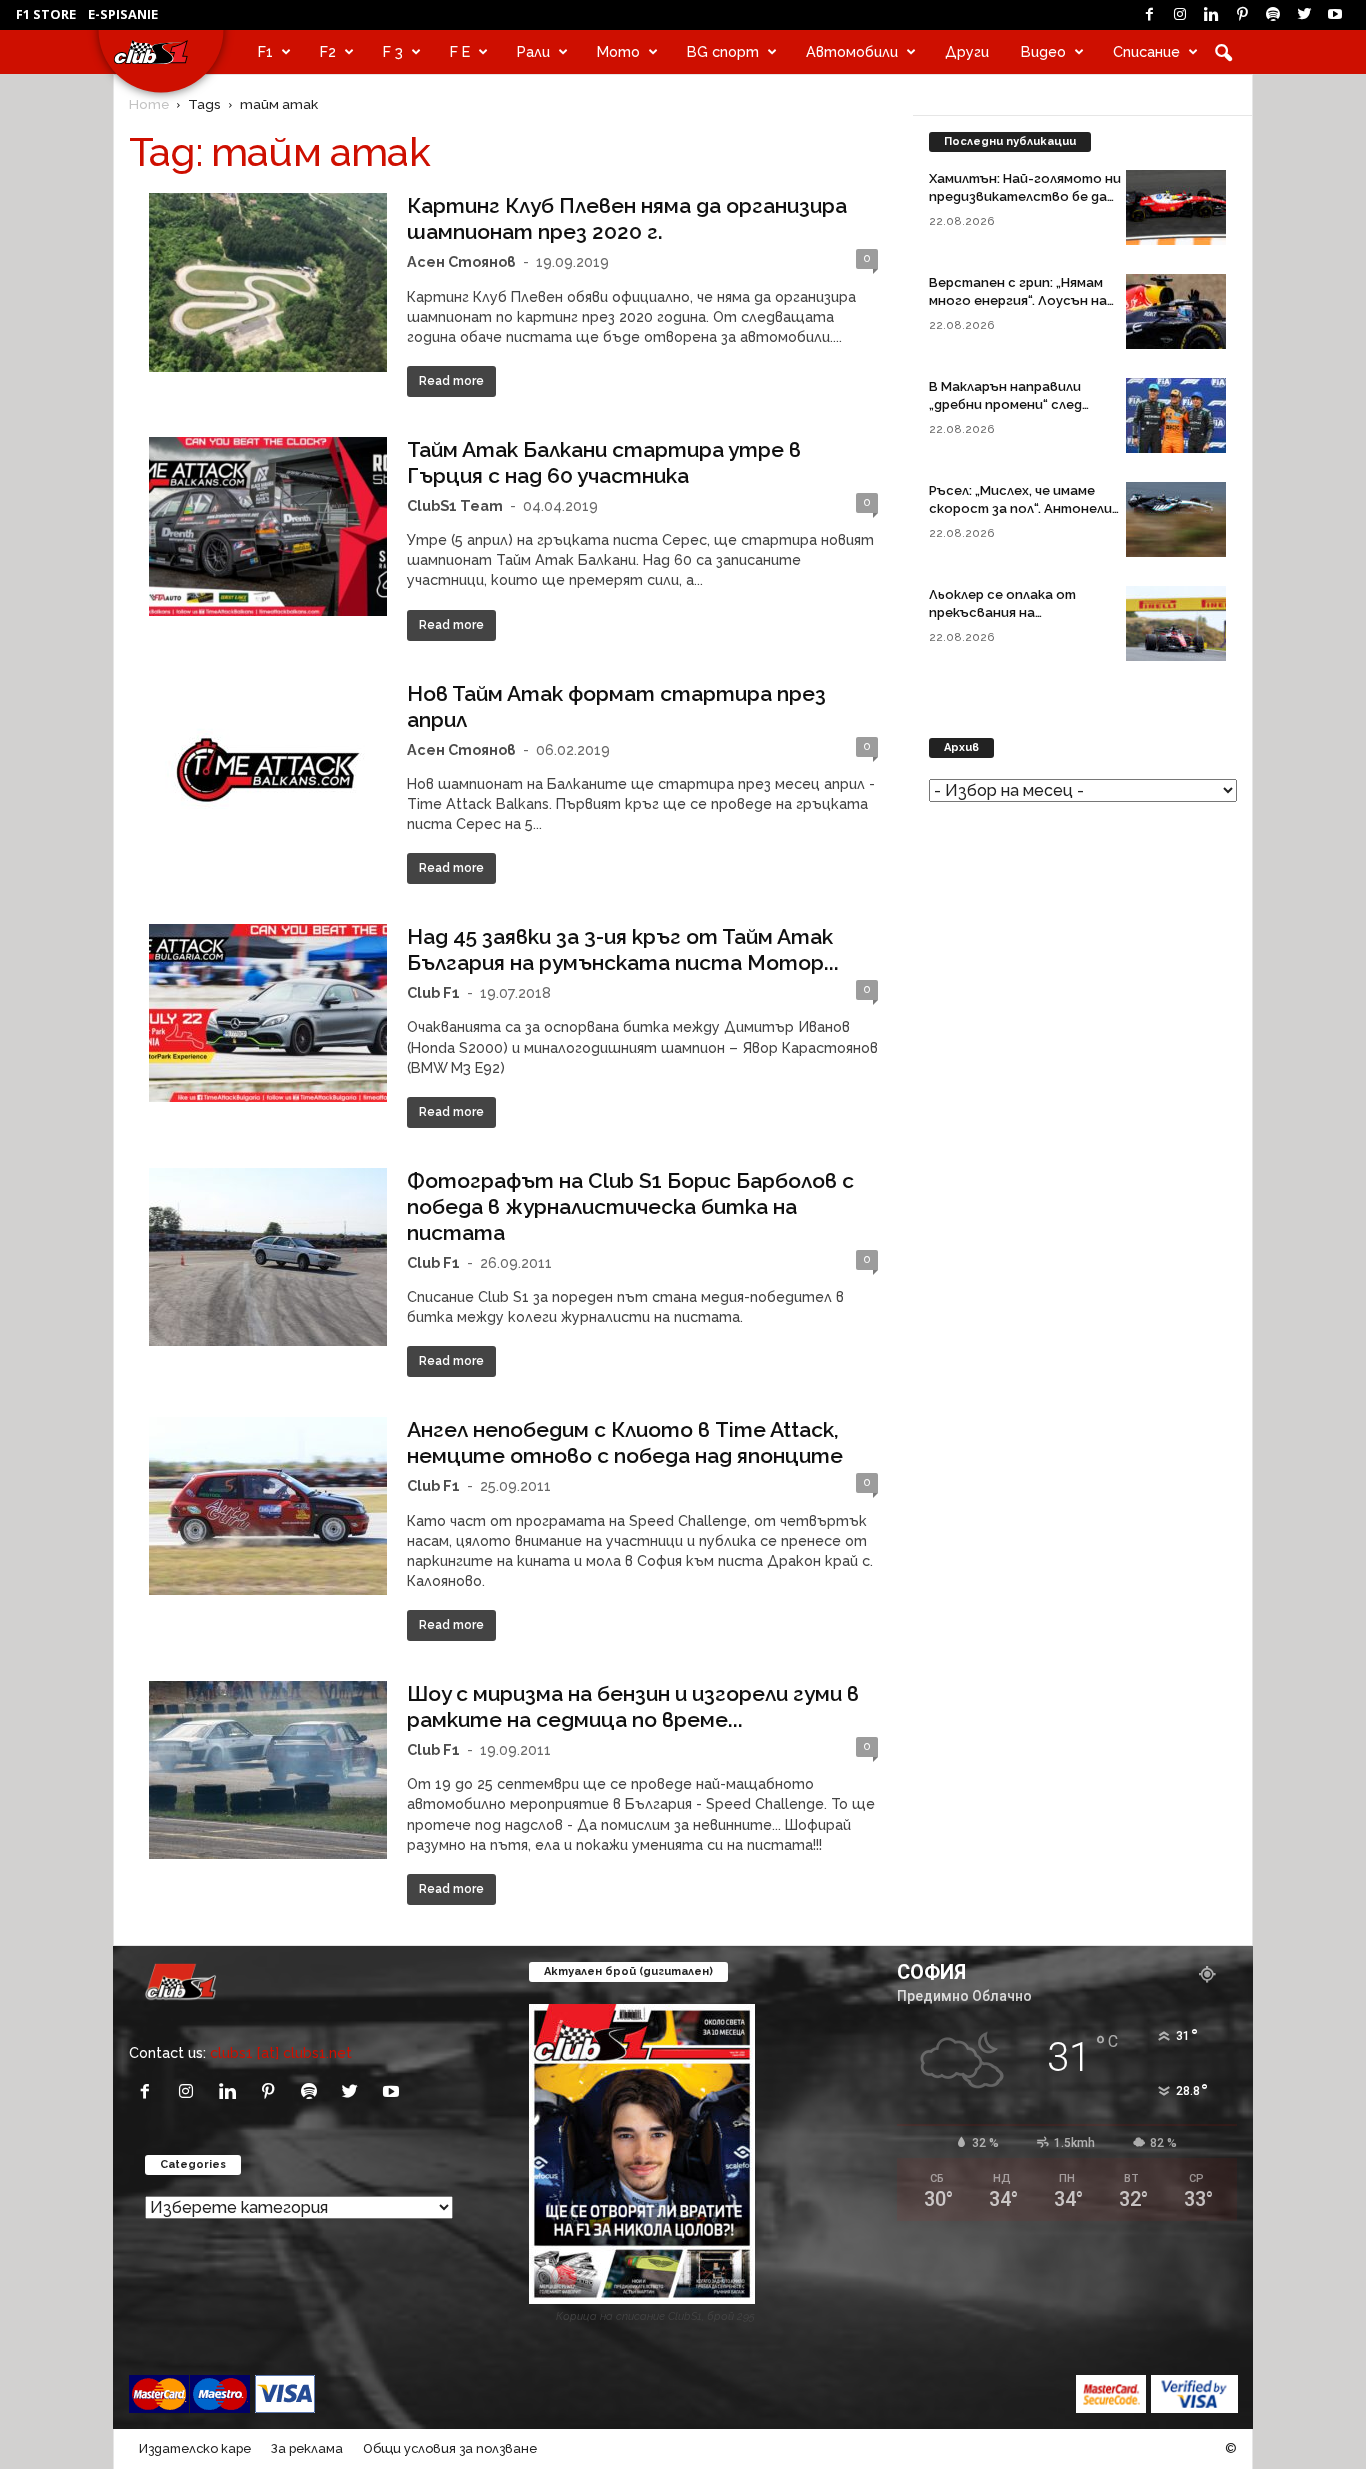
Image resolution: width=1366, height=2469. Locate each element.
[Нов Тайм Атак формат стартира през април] (268, 770)
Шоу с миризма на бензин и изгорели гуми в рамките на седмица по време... (633, 1706)
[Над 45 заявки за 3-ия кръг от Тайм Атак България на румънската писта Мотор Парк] (268, 1013)
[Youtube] (1335, 15)
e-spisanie (123, 14)
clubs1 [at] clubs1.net (281, 2052)
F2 (328, 51)
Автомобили (852, 51)
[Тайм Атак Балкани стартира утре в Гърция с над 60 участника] (268, 526)
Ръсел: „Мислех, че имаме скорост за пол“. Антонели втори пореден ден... (1020, 508)
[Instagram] (1180, 15)
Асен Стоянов (461, 261)
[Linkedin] (1211, 15)
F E (460, 51)
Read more (451, 381)
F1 (265, 51)
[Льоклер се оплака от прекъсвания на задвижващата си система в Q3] (1176, 623)
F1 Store (46, 14)
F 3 (393, 51)
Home (149, 104)
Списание (1146, 51)
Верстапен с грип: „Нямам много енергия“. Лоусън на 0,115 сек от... (1018, 300)
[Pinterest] (1242, 15)
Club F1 (433, 992)
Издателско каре (195, 2448)
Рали (533, 51)
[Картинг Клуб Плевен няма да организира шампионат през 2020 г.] (268, 282)
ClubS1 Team (455, 505)
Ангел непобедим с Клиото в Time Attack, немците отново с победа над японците (625, 1442)
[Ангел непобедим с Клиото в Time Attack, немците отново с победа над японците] (268, 1506)
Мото (618, 51)
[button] (1223, 52)
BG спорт (723, 51)
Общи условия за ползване (450, 2448)
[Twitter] (1304, 15)
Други (967, 51)
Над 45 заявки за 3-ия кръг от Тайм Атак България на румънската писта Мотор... (623, 949)
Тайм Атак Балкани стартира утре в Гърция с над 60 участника (604, 462)
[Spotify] (1273, 15)
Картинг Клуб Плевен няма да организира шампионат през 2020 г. (627, 218)
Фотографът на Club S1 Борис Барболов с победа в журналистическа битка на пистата (630, 1206)
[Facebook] (1149, 15)
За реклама (307, 2448)
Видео (1043, 51)
